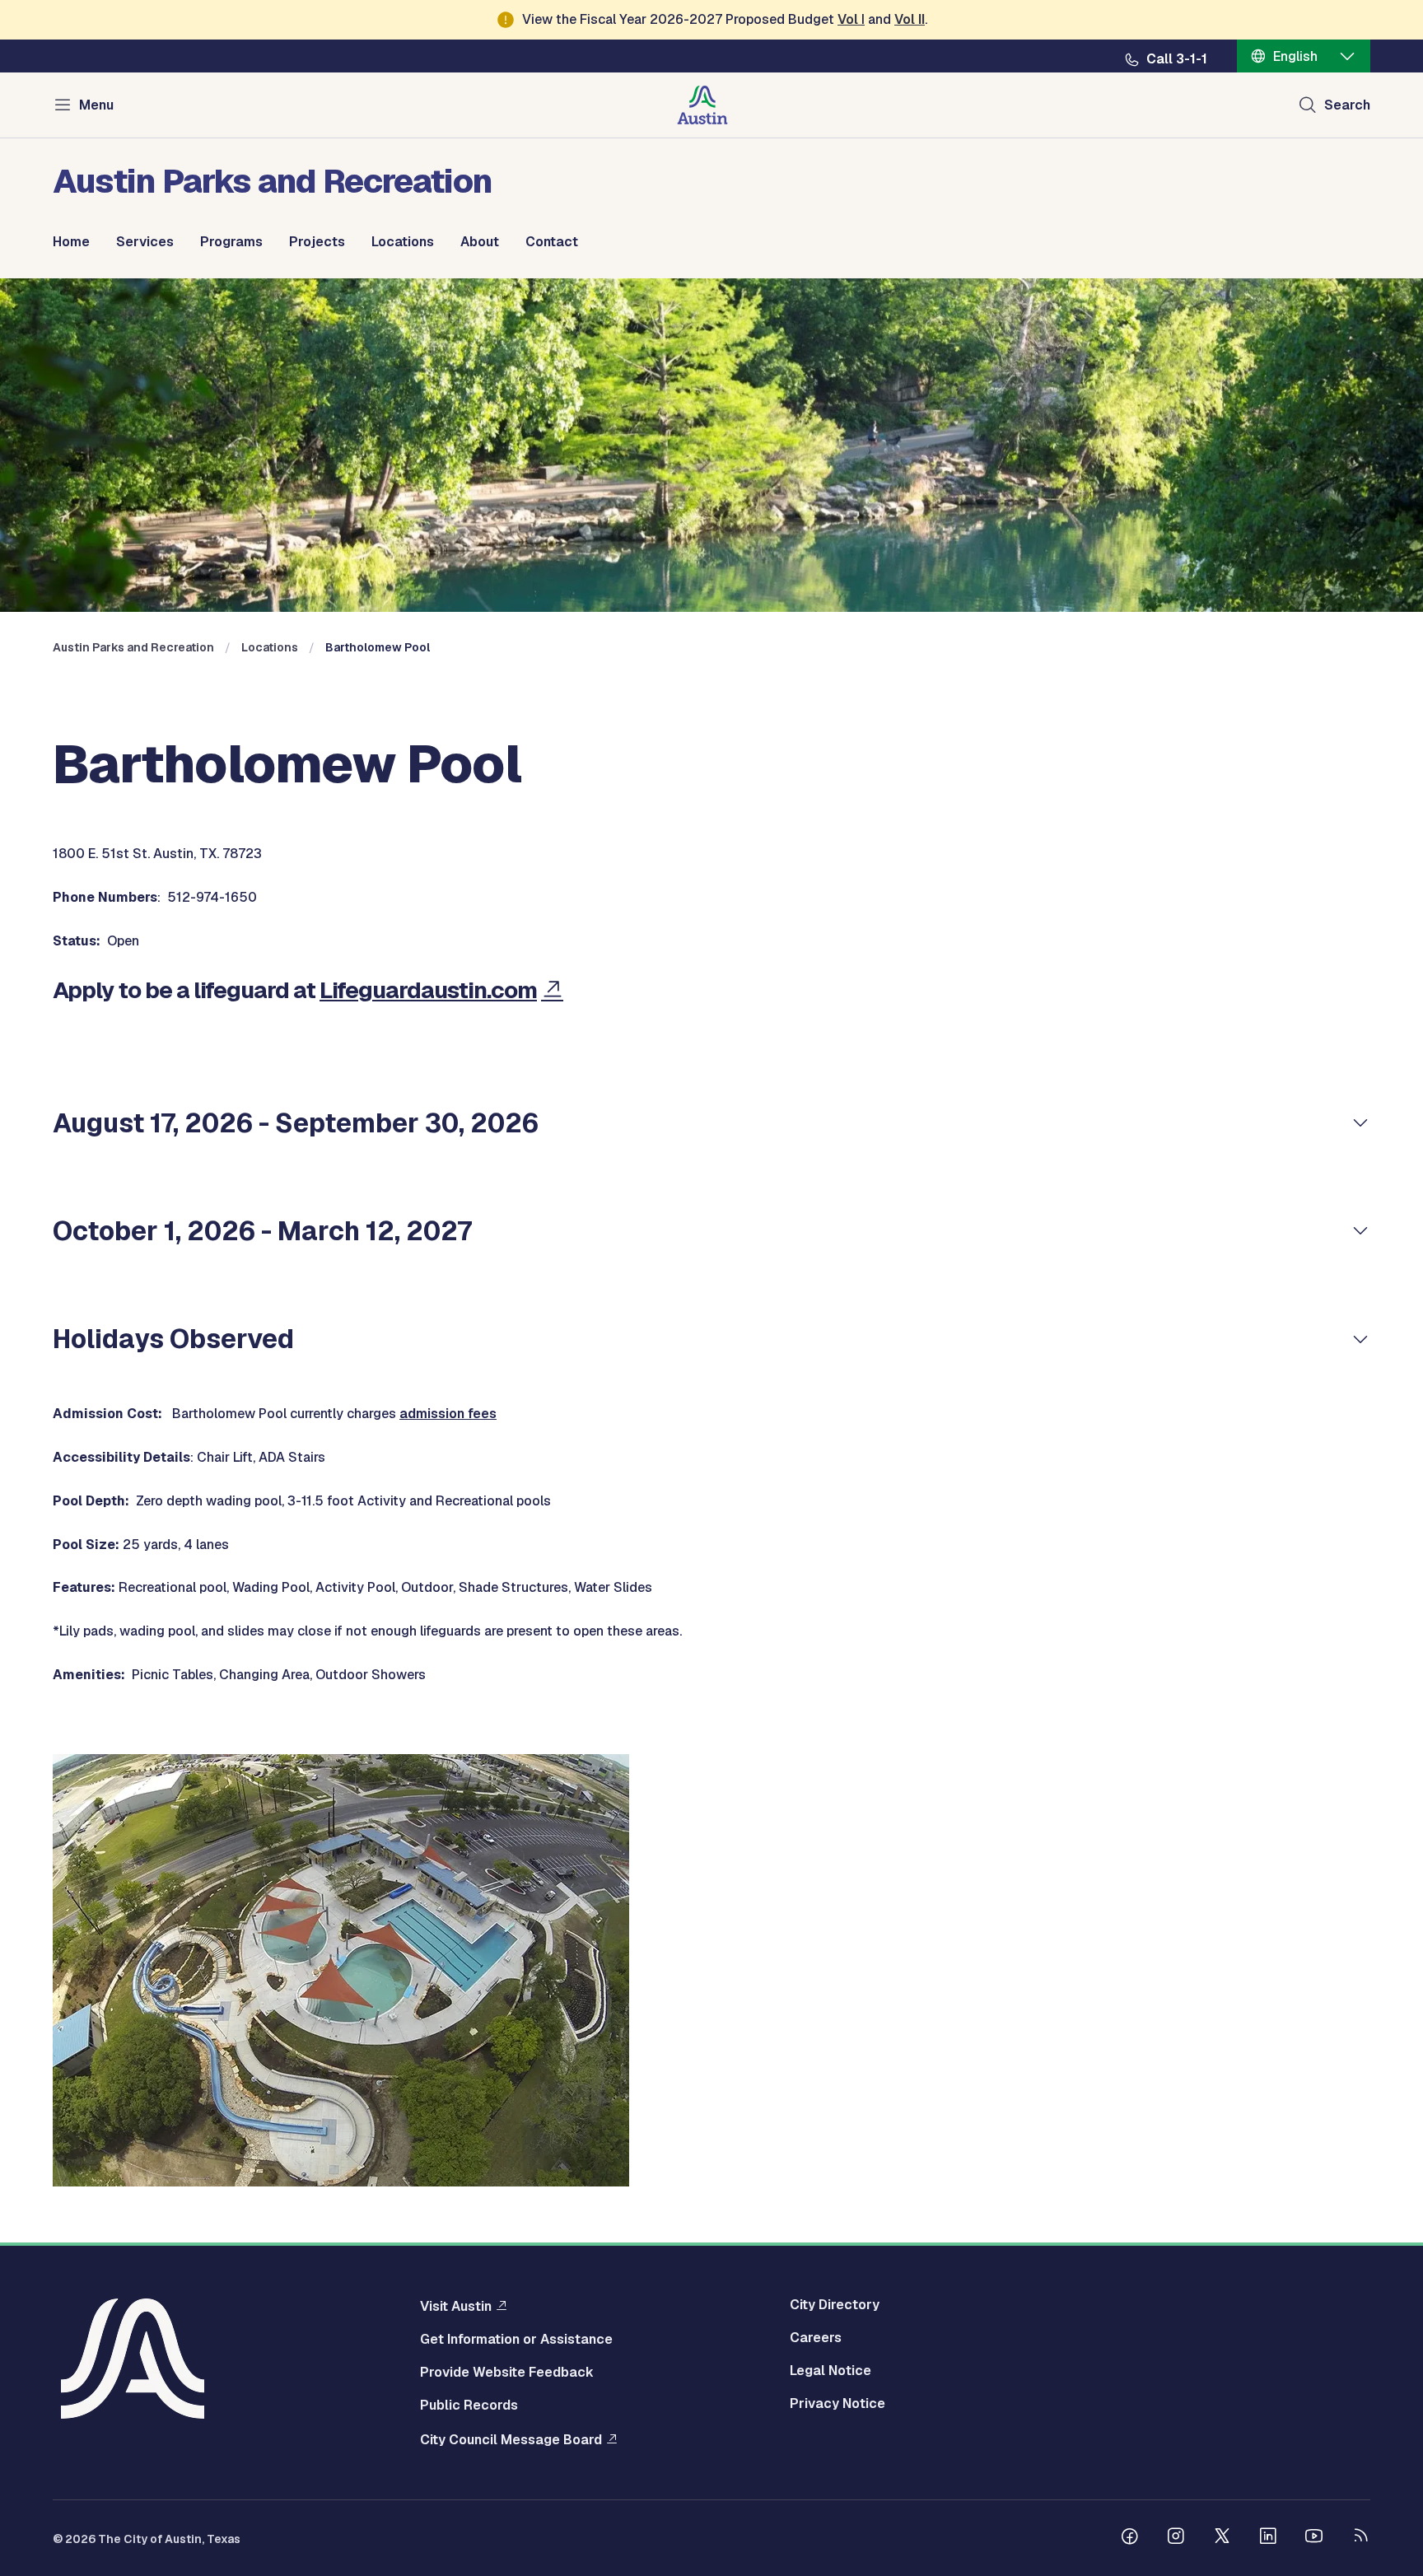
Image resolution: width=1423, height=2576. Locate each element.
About (480, 242)
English (1295, 56)
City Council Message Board (511, 2439)
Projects (317, 242)
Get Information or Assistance (516, 2340)
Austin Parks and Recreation (133, 647)
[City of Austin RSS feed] (1360, 2538)
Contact (552, 242)
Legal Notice (830, 2371)
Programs (231, 242)
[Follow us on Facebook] (1130, 2538)
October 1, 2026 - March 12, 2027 (262, 1231)
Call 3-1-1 (1177, 59)
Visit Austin (456, 2306)
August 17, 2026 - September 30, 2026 (296, 1123)
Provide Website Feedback (507, 2373)
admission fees (448, 1414)
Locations (403, 242)
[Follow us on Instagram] (1176, 2538)
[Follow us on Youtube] (1314, 2538)
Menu (96, 105)
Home (71, 242)
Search (1347, 105)
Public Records (469, 2406)
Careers (816, 2338)
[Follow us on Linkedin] (1268, 2538)
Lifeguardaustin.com (428, 990)
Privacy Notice (837, 2404)
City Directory (835, 2305)
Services (145, 242)
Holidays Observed (173, 1339)
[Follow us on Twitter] (1222, 2538)
